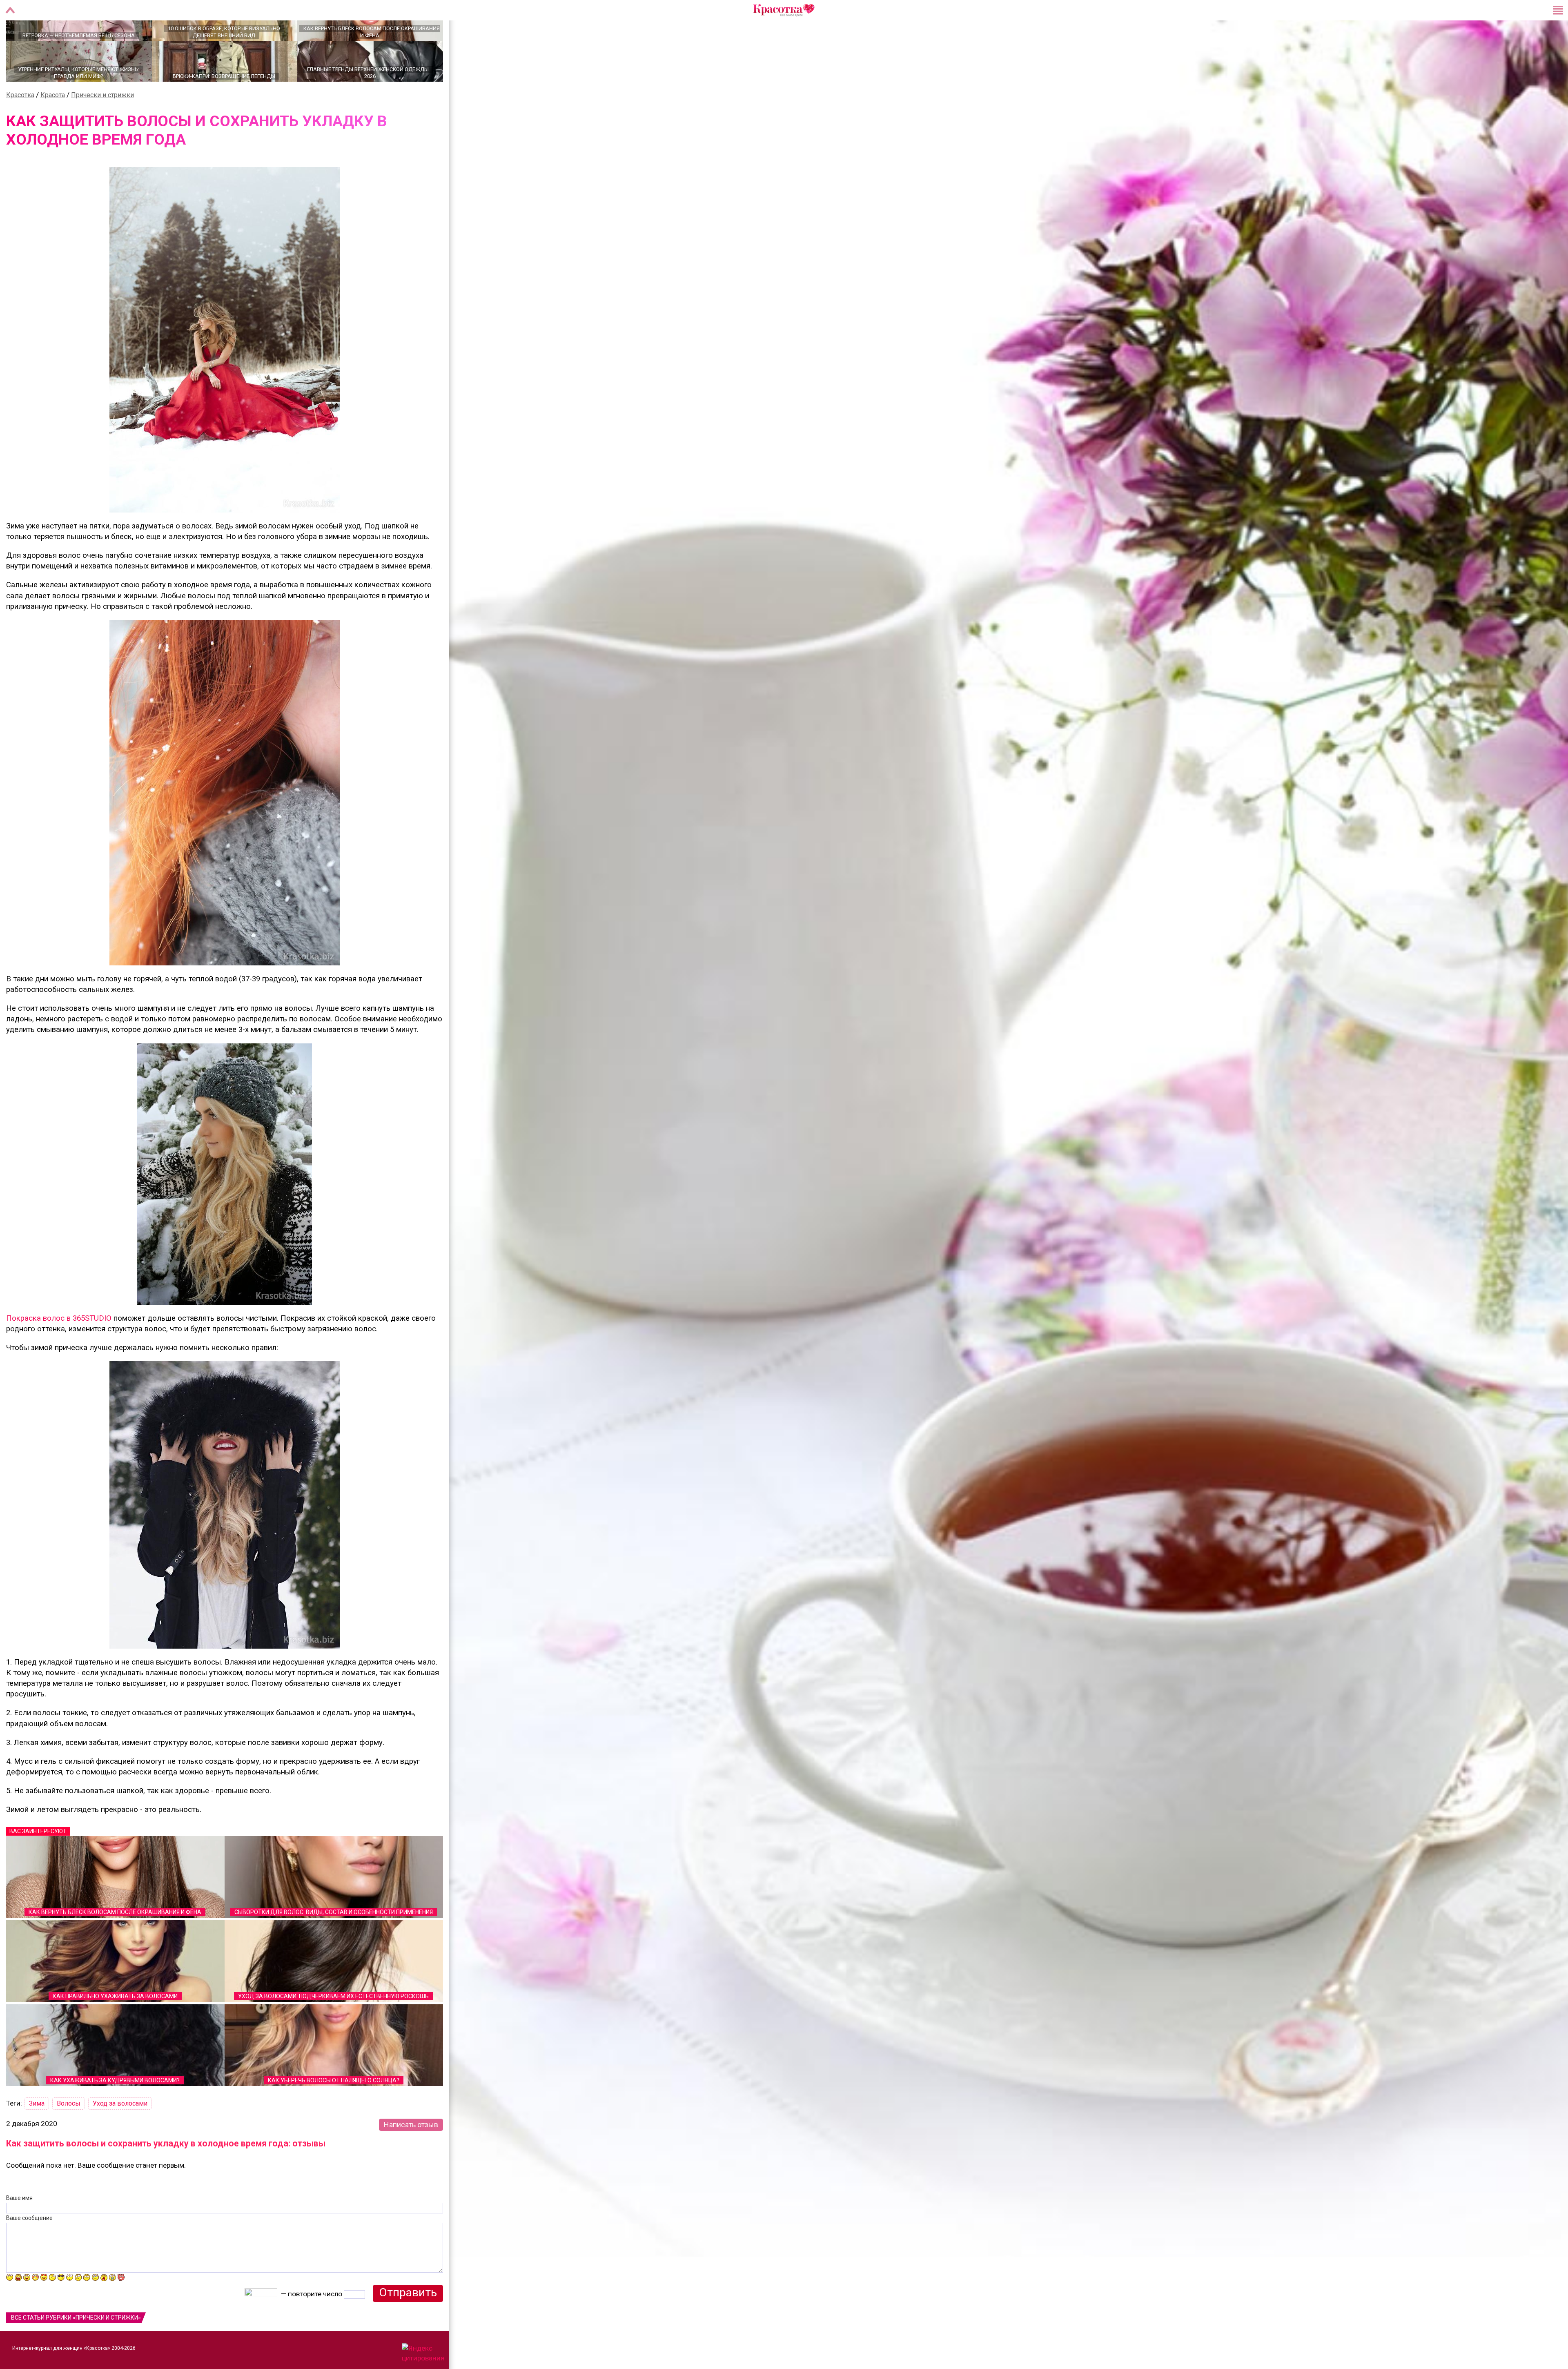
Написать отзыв (411, 2153)
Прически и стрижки (102, 124)
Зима (37, 2132)
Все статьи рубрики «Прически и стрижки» (76, 2346)
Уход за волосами (120, 2132)
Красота (53, 124)
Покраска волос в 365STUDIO (59, 1347)
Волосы (69, 2132)
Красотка (20, 124)
